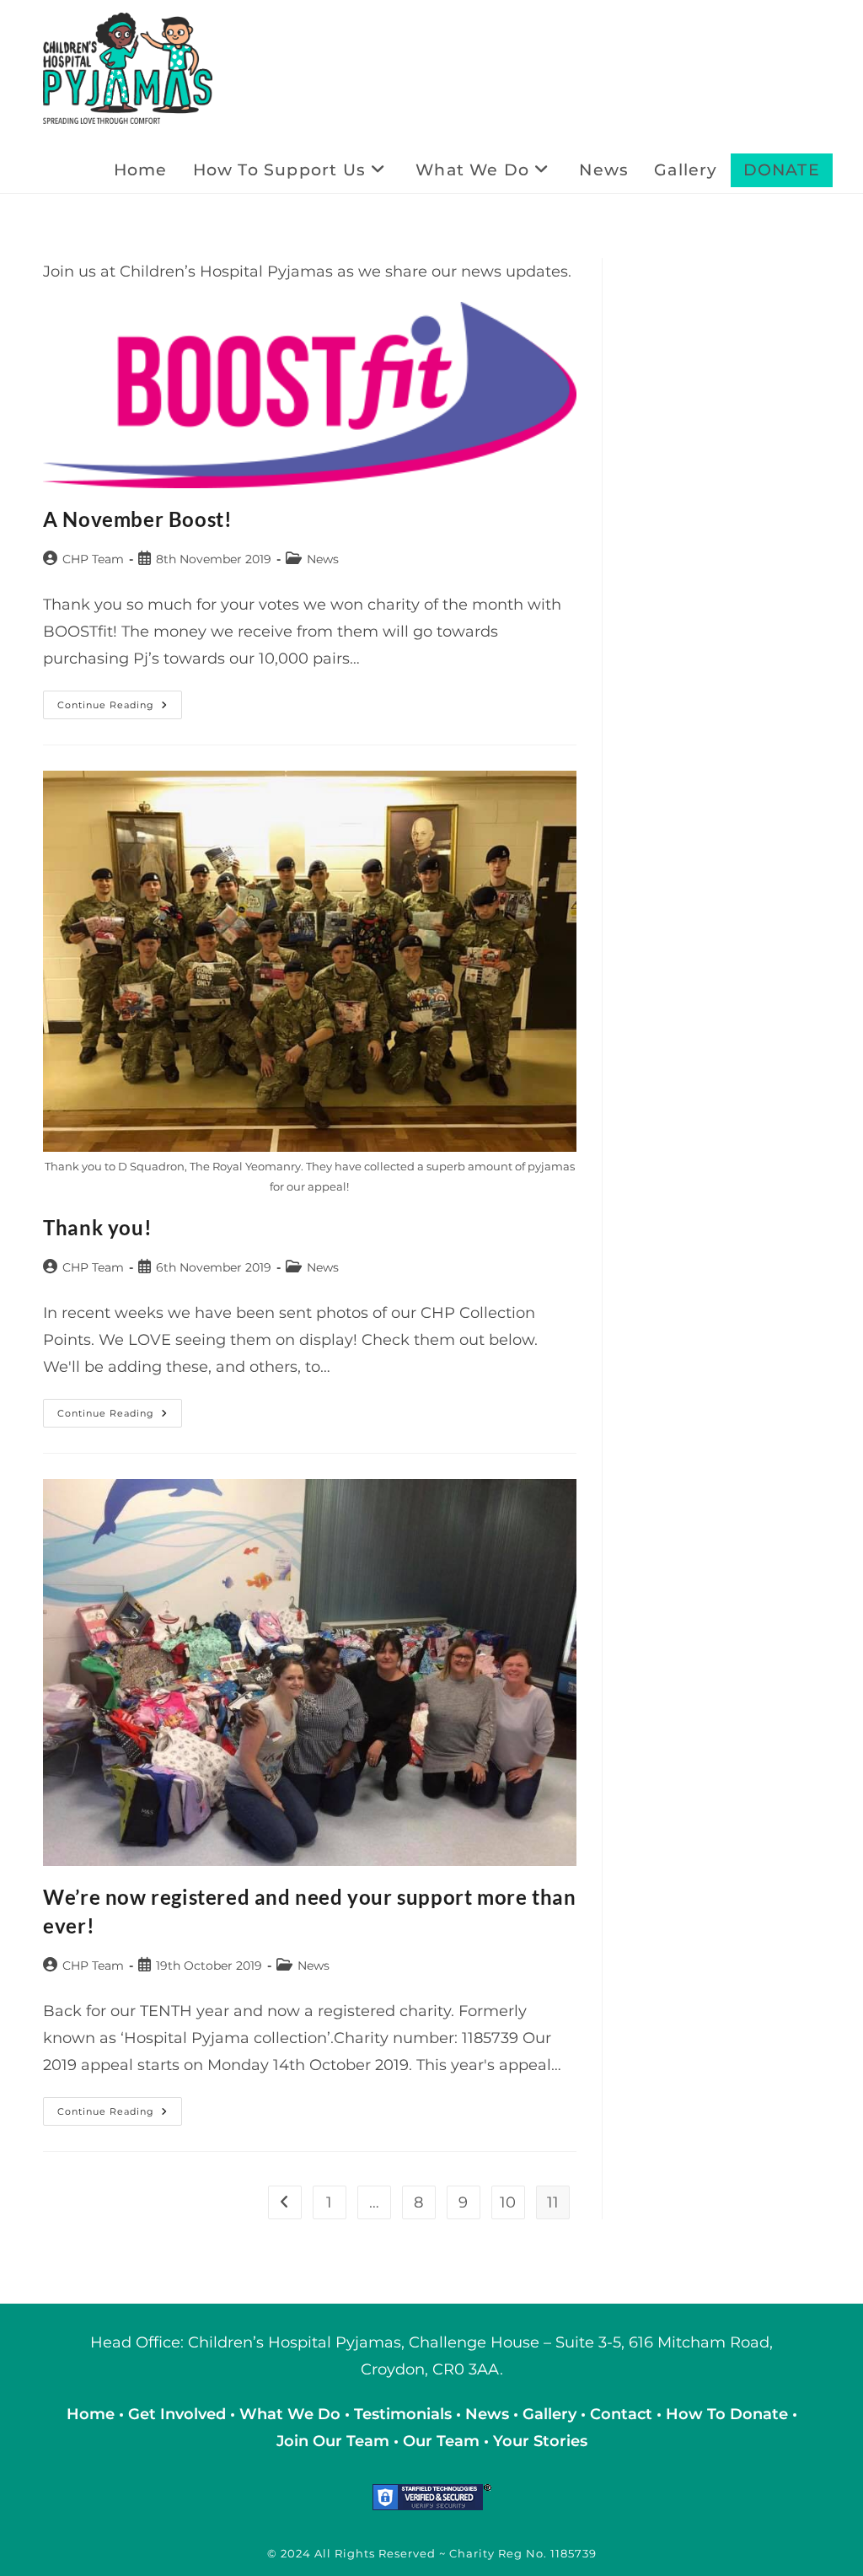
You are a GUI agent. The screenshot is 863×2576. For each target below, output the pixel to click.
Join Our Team (333, 2441)
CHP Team (93, 559)
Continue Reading (120, 708)
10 (508, 2202)
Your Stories (540, 2441)
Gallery (552, 2414)
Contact (623, 2414)
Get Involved (177, 2414)
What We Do (292, 2414)
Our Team (441, 2441)
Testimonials (403, 2414)
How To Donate (727, 2414)
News (323, 559)
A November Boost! (137, 519)
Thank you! (97, 1227)
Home (93, 2414)
